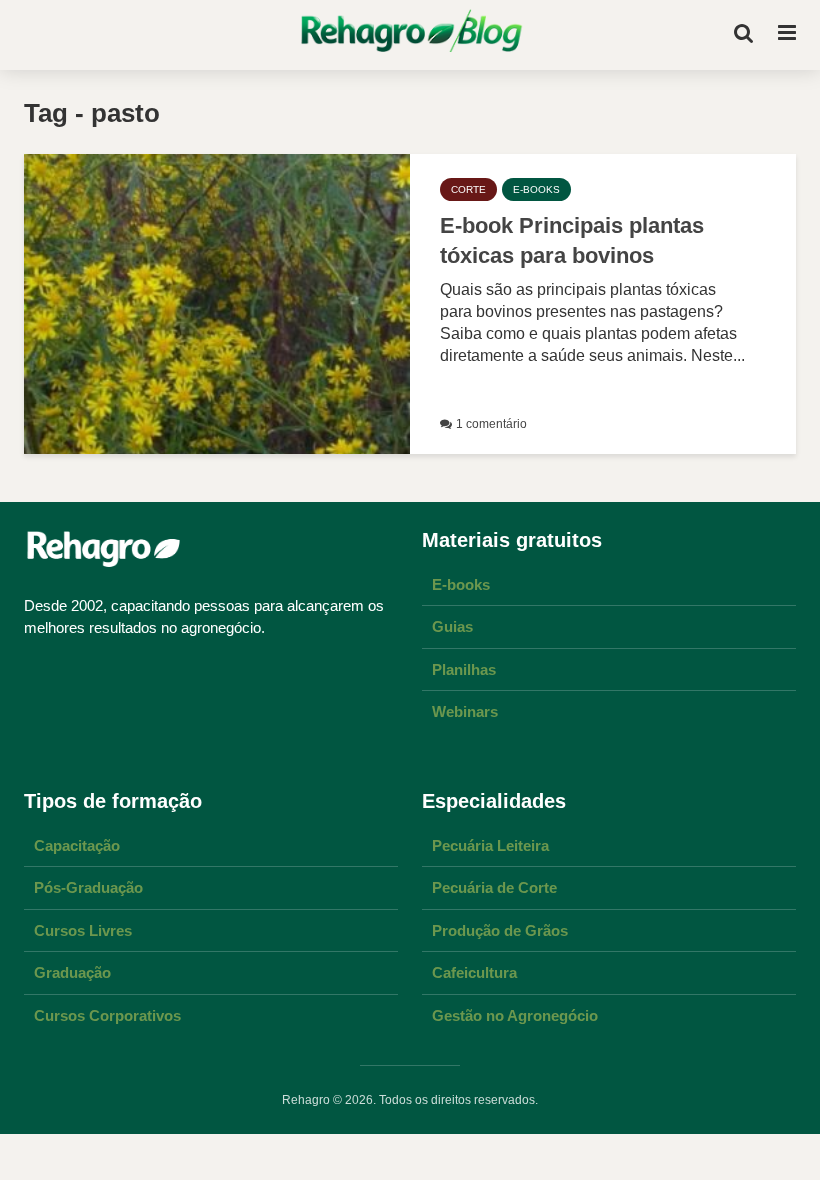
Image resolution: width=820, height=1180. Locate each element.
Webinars (465, 711)
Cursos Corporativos (107, 1015)
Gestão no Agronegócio (515, 1015)
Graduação (72, 972)
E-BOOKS (536, 189)
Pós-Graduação (88, 887)
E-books (461, 584)
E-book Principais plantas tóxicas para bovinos (572, 240)
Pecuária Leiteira (490, 845)
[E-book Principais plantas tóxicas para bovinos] (217, 302)
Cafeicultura (474, 972)
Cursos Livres (83, 930)
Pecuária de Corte (494, 887)
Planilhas (464, 669)
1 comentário (491, 424)
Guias (452, 626)
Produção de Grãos (500, 930)
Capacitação (77, 845)
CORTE (468, 189)
